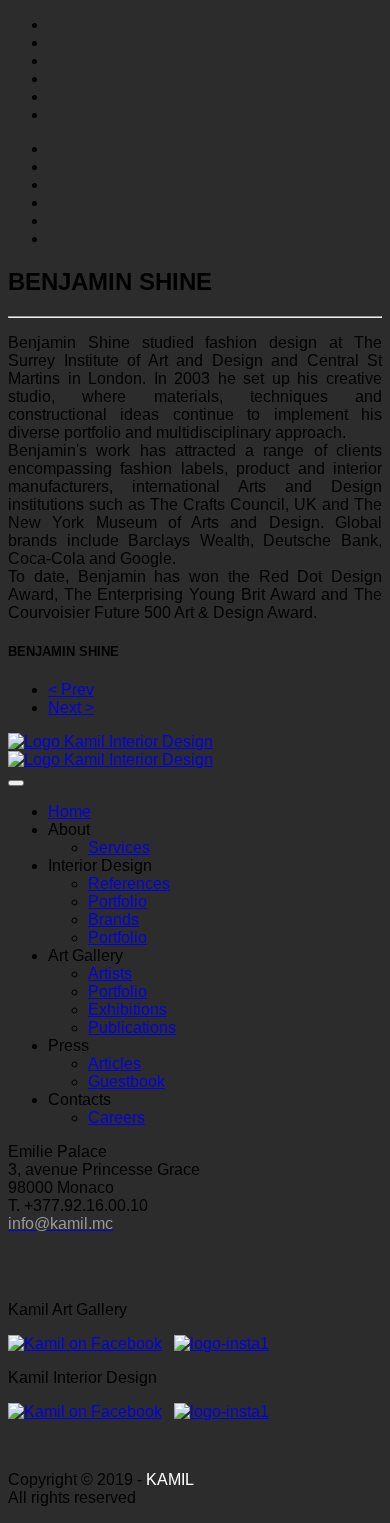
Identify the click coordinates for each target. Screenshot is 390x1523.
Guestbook (126, 1081)
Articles (114, 1063)
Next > (71, 707)
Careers (116, 1117)
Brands (113, 919)
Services (119, 847)
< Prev (71, 689)
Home (69, 811)
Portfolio (117, 901)
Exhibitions (127, 1009)
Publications (132, 1027)
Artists (110, 973)
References (129, 883)
